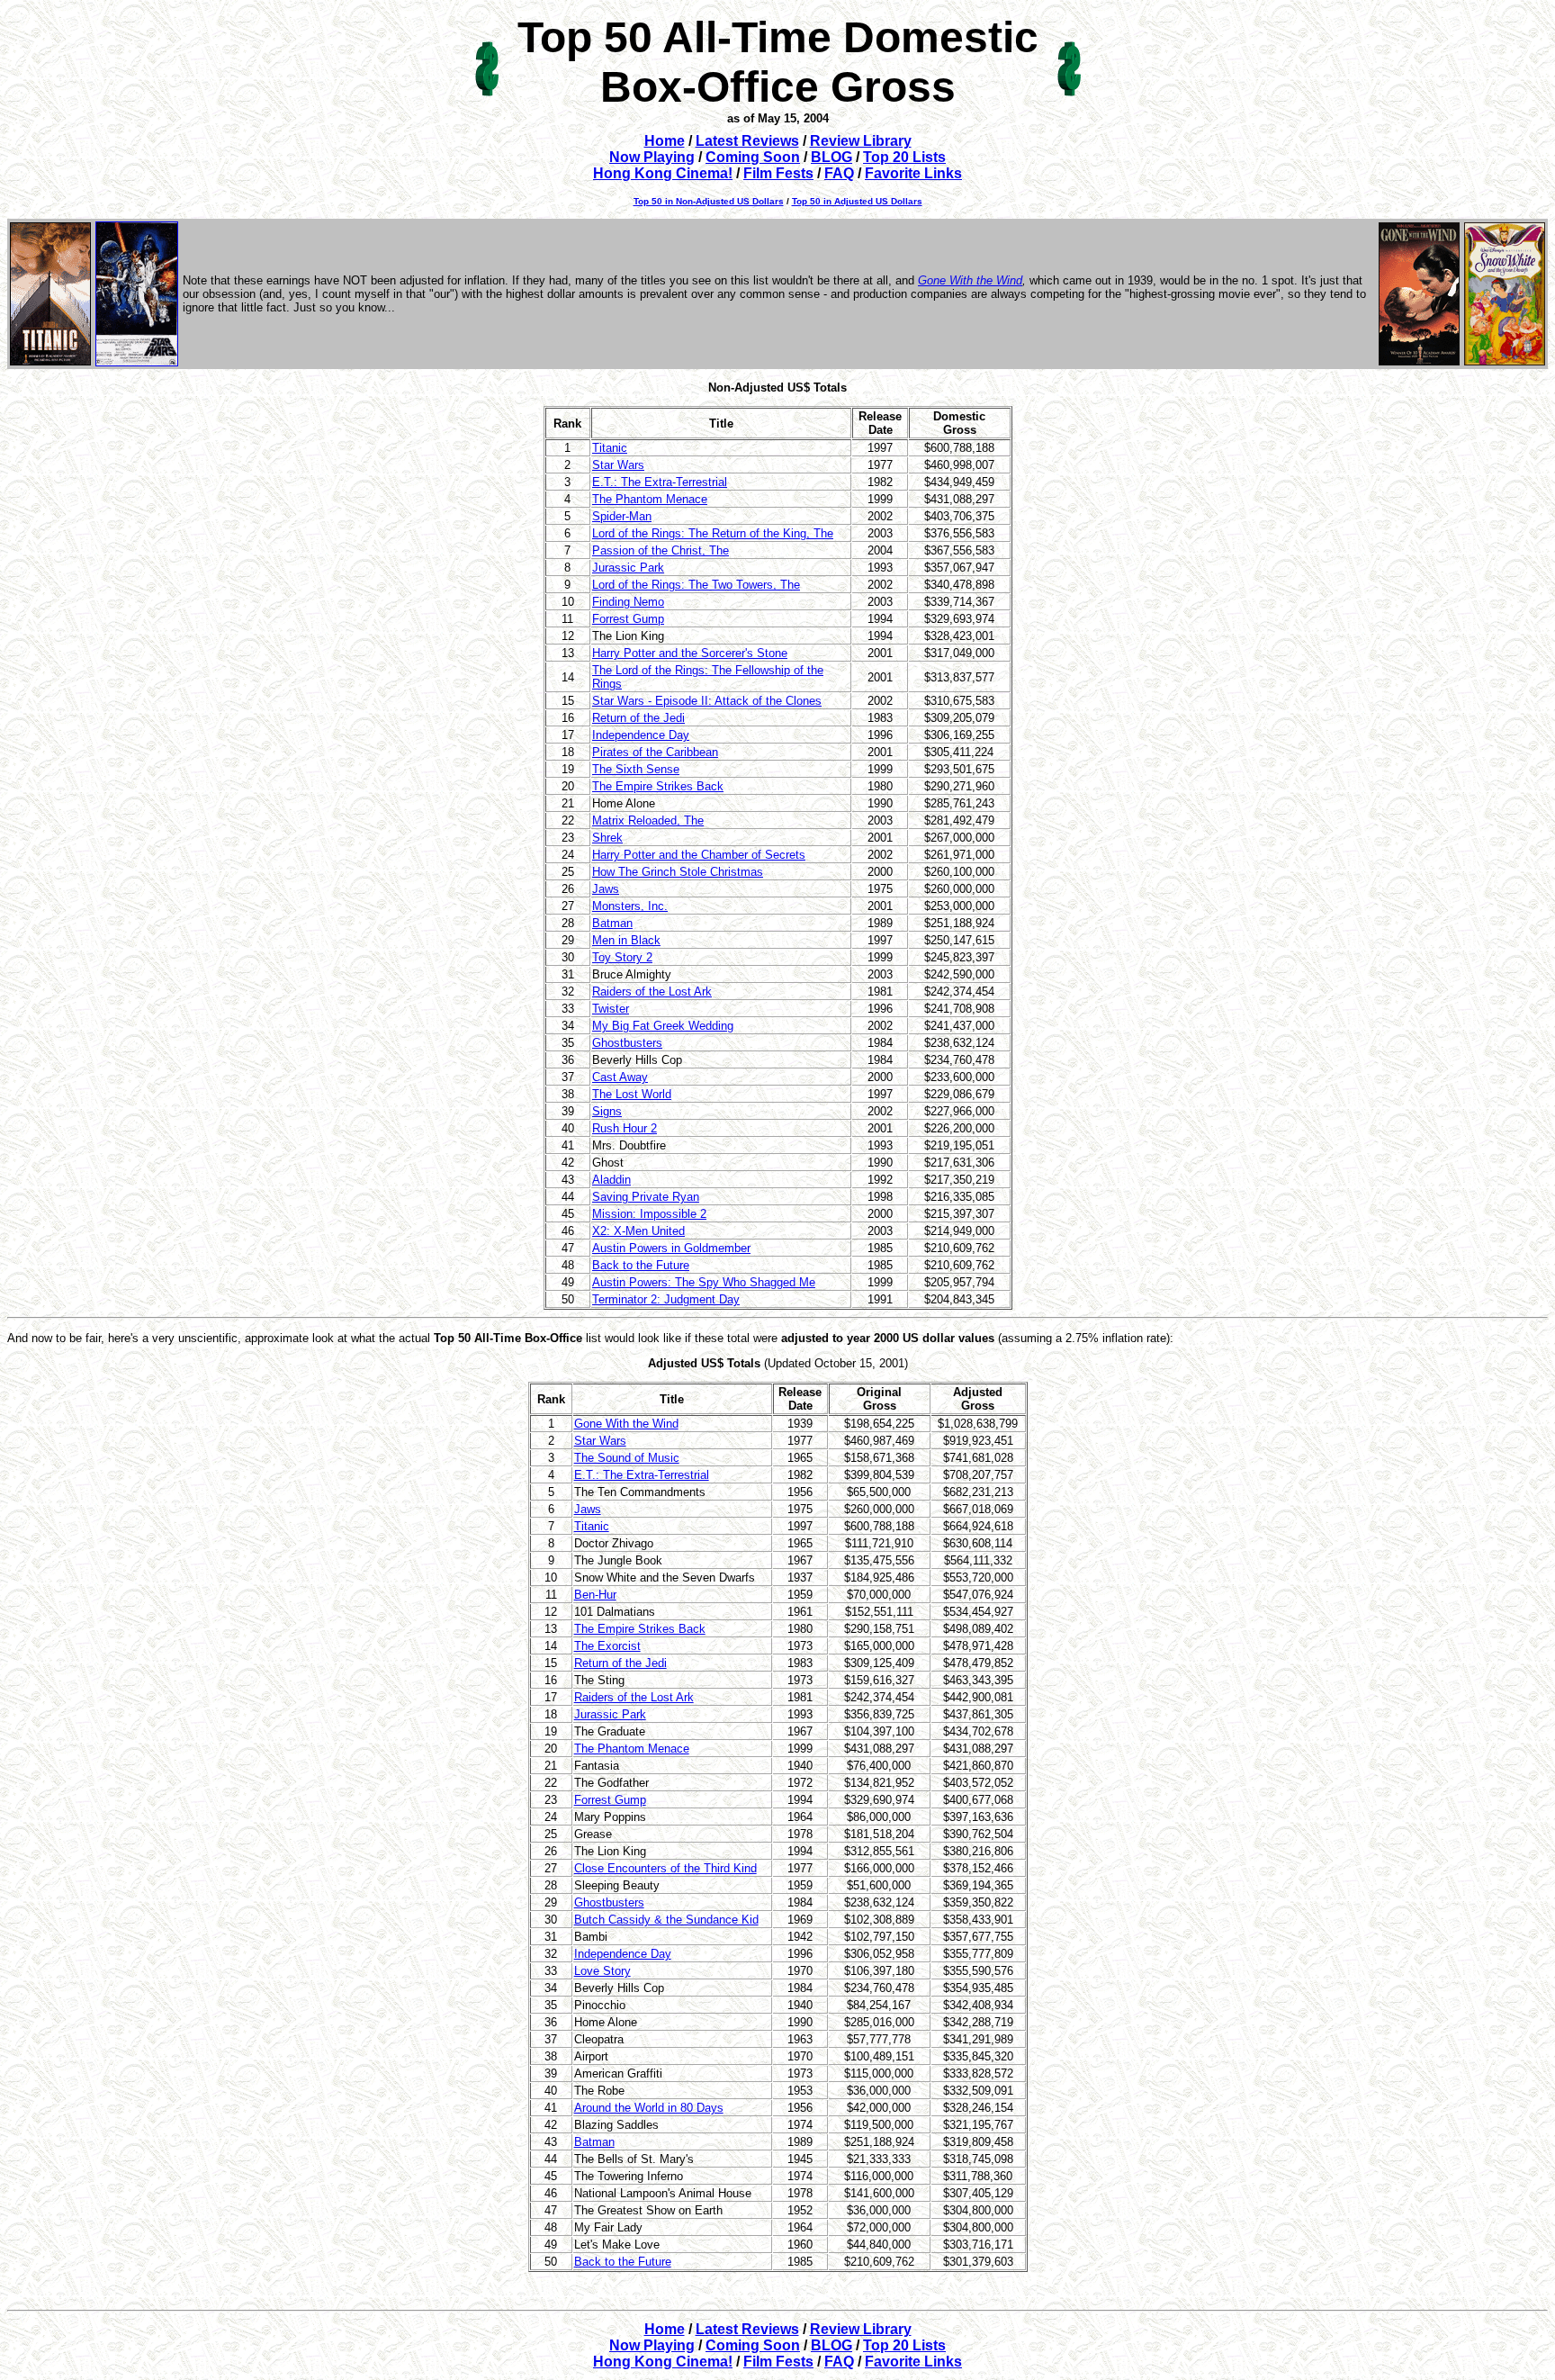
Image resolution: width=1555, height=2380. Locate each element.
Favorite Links (913, 173)
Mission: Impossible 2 (649, 1214)
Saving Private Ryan (646, 1197)
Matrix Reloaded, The (648, 820)
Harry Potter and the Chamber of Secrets (699, 855)
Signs (607, 1111)
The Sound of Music (627, 1458)
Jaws (606, 889)
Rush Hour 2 (625, 1128)
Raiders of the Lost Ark (652, 992)
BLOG (831, 157)
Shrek (607, 838)
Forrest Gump (628, 619)
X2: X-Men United (638, 1231)
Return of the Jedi (638, 718)
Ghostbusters (627, 1043)
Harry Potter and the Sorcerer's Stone (690, 653)
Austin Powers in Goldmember (671, 1248)
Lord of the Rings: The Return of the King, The (713, 533)
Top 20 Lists (904, 157)
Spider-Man (622, 516)
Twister (611, 1009)
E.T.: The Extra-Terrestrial (660, 482)
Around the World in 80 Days (649, 2108)
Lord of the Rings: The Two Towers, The (696, 585)
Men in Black (626, 940)
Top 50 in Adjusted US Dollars (857, 201)
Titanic (610, 448)
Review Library (861, 141)
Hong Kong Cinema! (663, 173)
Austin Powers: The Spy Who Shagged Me (704, 1282)
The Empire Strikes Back (658, 786)
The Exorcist (607, 1646)
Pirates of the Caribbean (655, 752)
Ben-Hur (595, 1595)
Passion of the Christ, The (661, 550)
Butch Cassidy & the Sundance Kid (666, 1920)
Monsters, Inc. (630, 906)
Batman (612, 923)
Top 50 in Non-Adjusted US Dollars (709, 201)
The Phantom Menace (650, 499)
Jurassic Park (628, 568)
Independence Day (641, 735)
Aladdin (611, 1180)
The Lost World (632, 1094)
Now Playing (652, 157)
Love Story (602, 1971)
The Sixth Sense (636, 769)
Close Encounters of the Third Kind (665, 1868)
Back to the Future (641, 1265)
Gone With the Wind (970, 280)
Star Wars (618, 465)
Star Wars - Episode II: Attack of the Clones (707, 701)
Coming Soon (753, 157)
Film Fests (778, 173)
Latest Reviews (747, 141)
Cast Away (620, 1077)
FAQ (839, 173)
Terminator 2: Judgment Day (666, 1299)
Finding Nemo (628, 602)
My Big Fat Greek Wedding (663, 1026)
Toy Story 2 (622, 957)
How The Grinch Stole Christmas (678, 872)
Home (665, 141)
